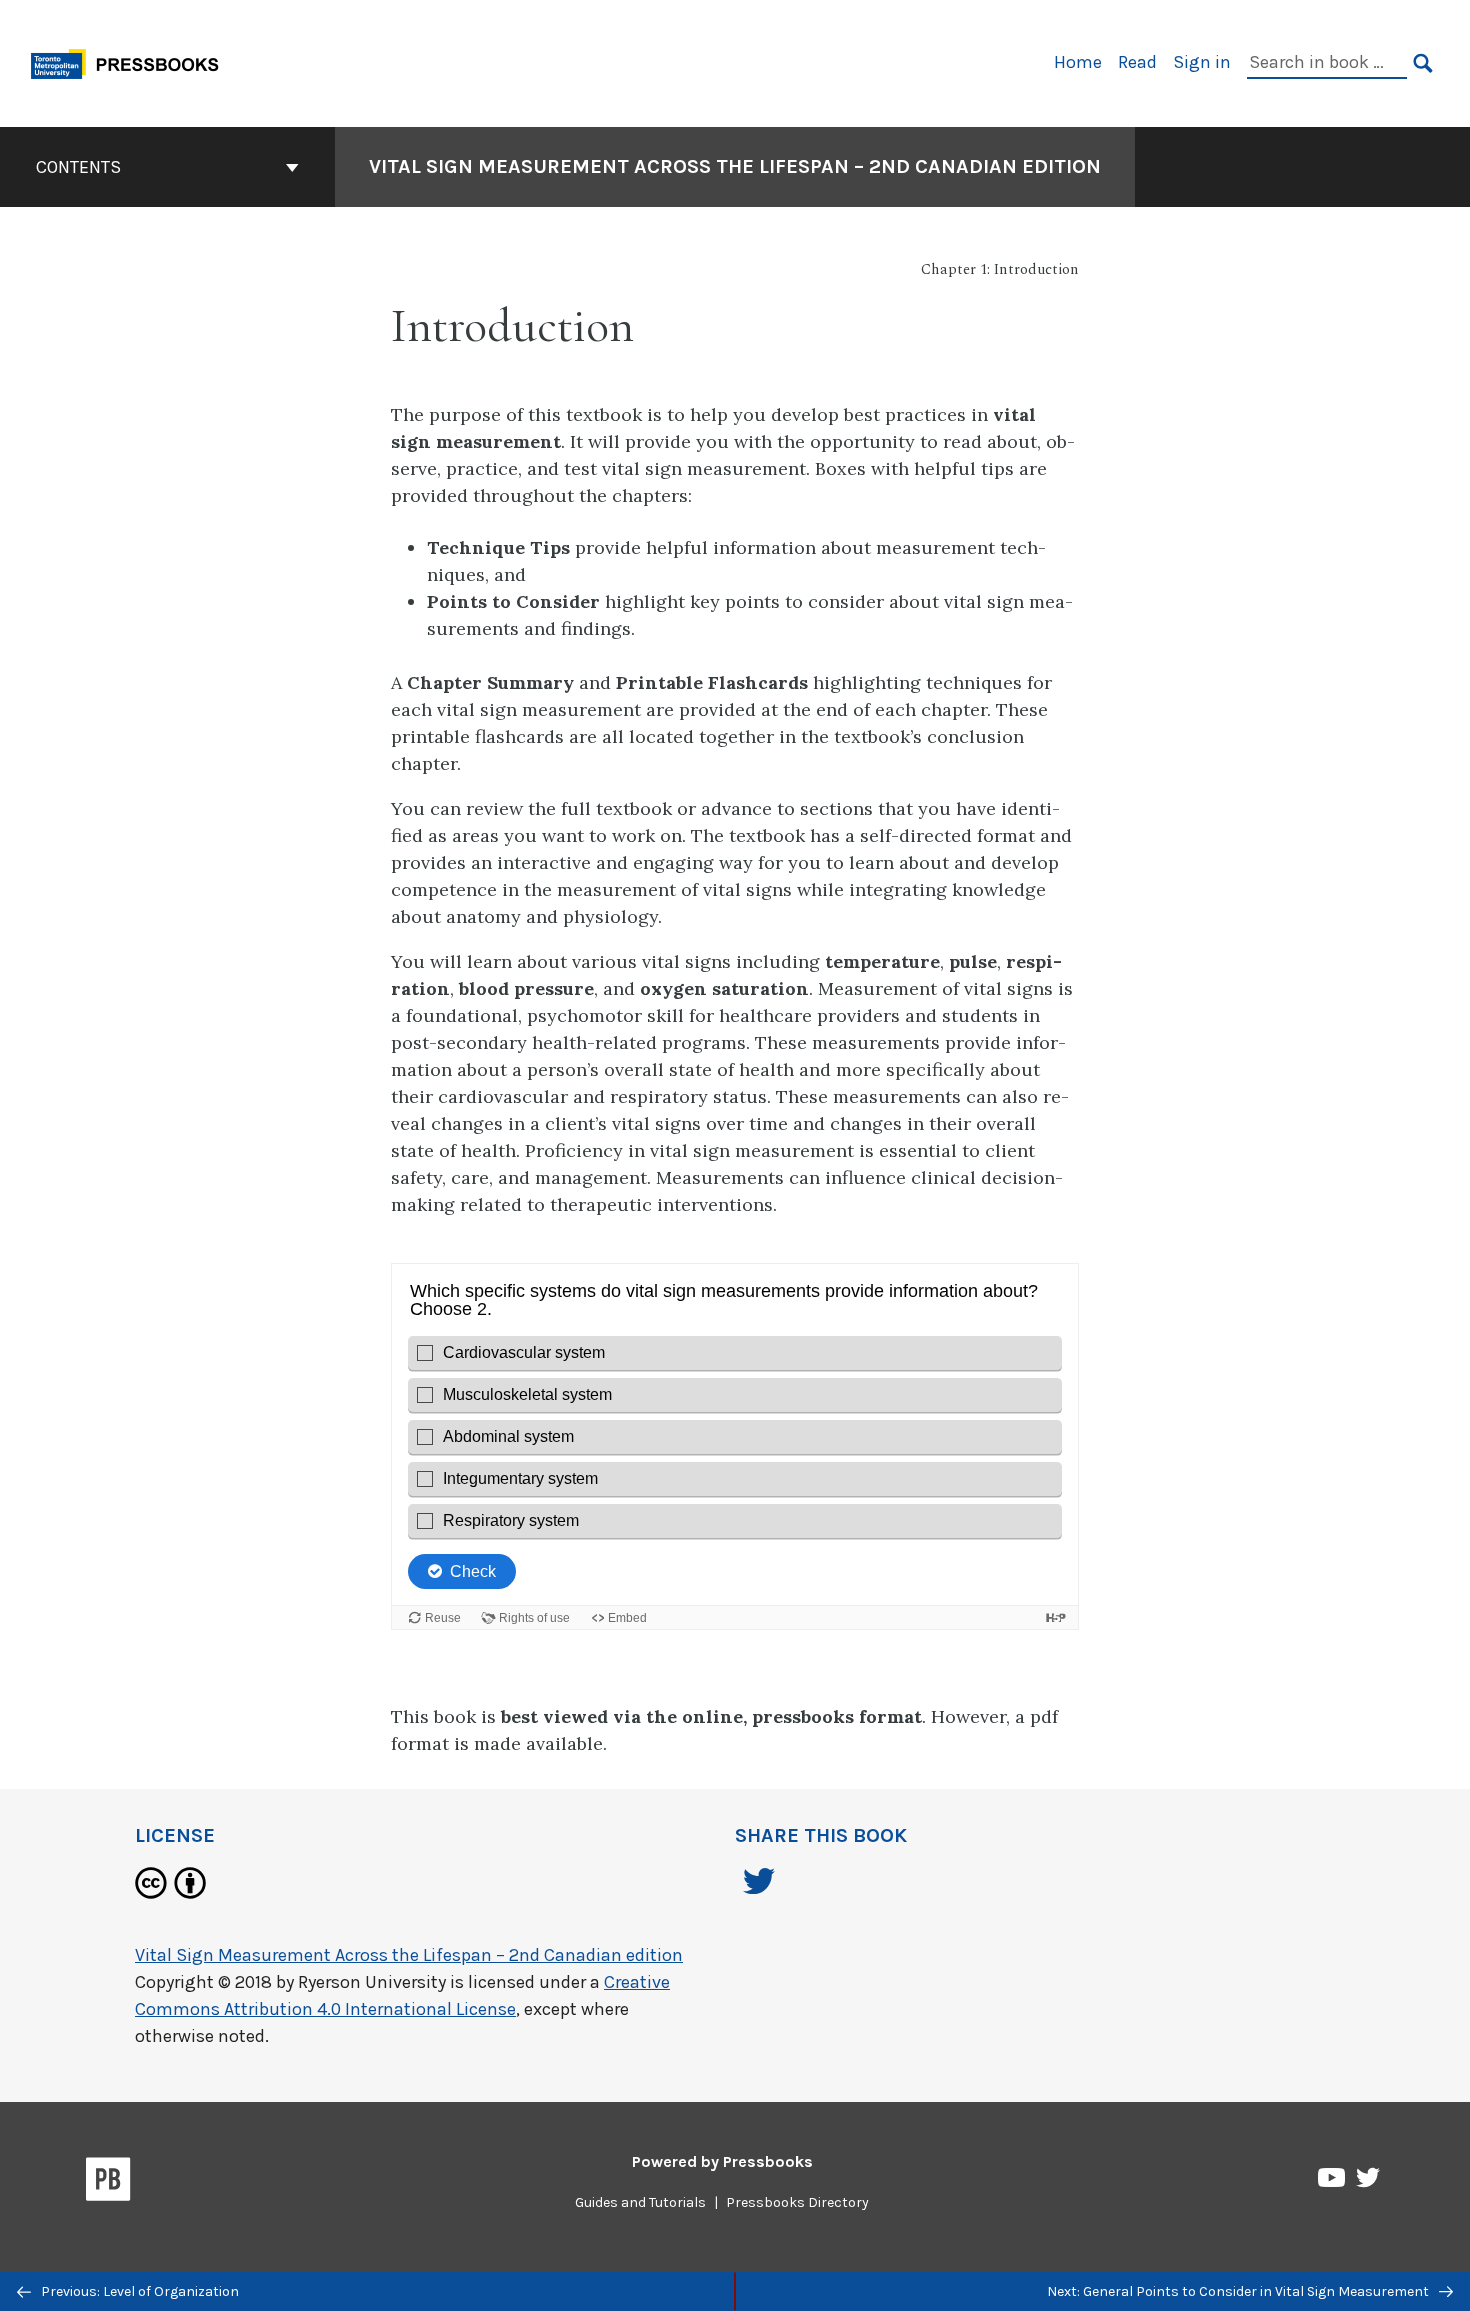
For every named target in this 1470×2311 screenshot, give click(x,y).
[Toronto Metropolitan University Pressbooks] (132, 61)
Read (1137, 62)
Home (1078, 62)
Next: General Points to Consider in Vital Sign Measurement (1239, 2291)
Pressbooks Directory (797, 2202)
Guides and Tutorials (640, 2202)
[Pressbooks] (108, 2183)
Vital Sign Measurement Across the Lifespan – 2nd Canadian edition (735, 166)
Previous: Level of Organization (138, 2291)
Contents (78, 167)
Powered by (722, 2161)
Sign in (1202, 62)
